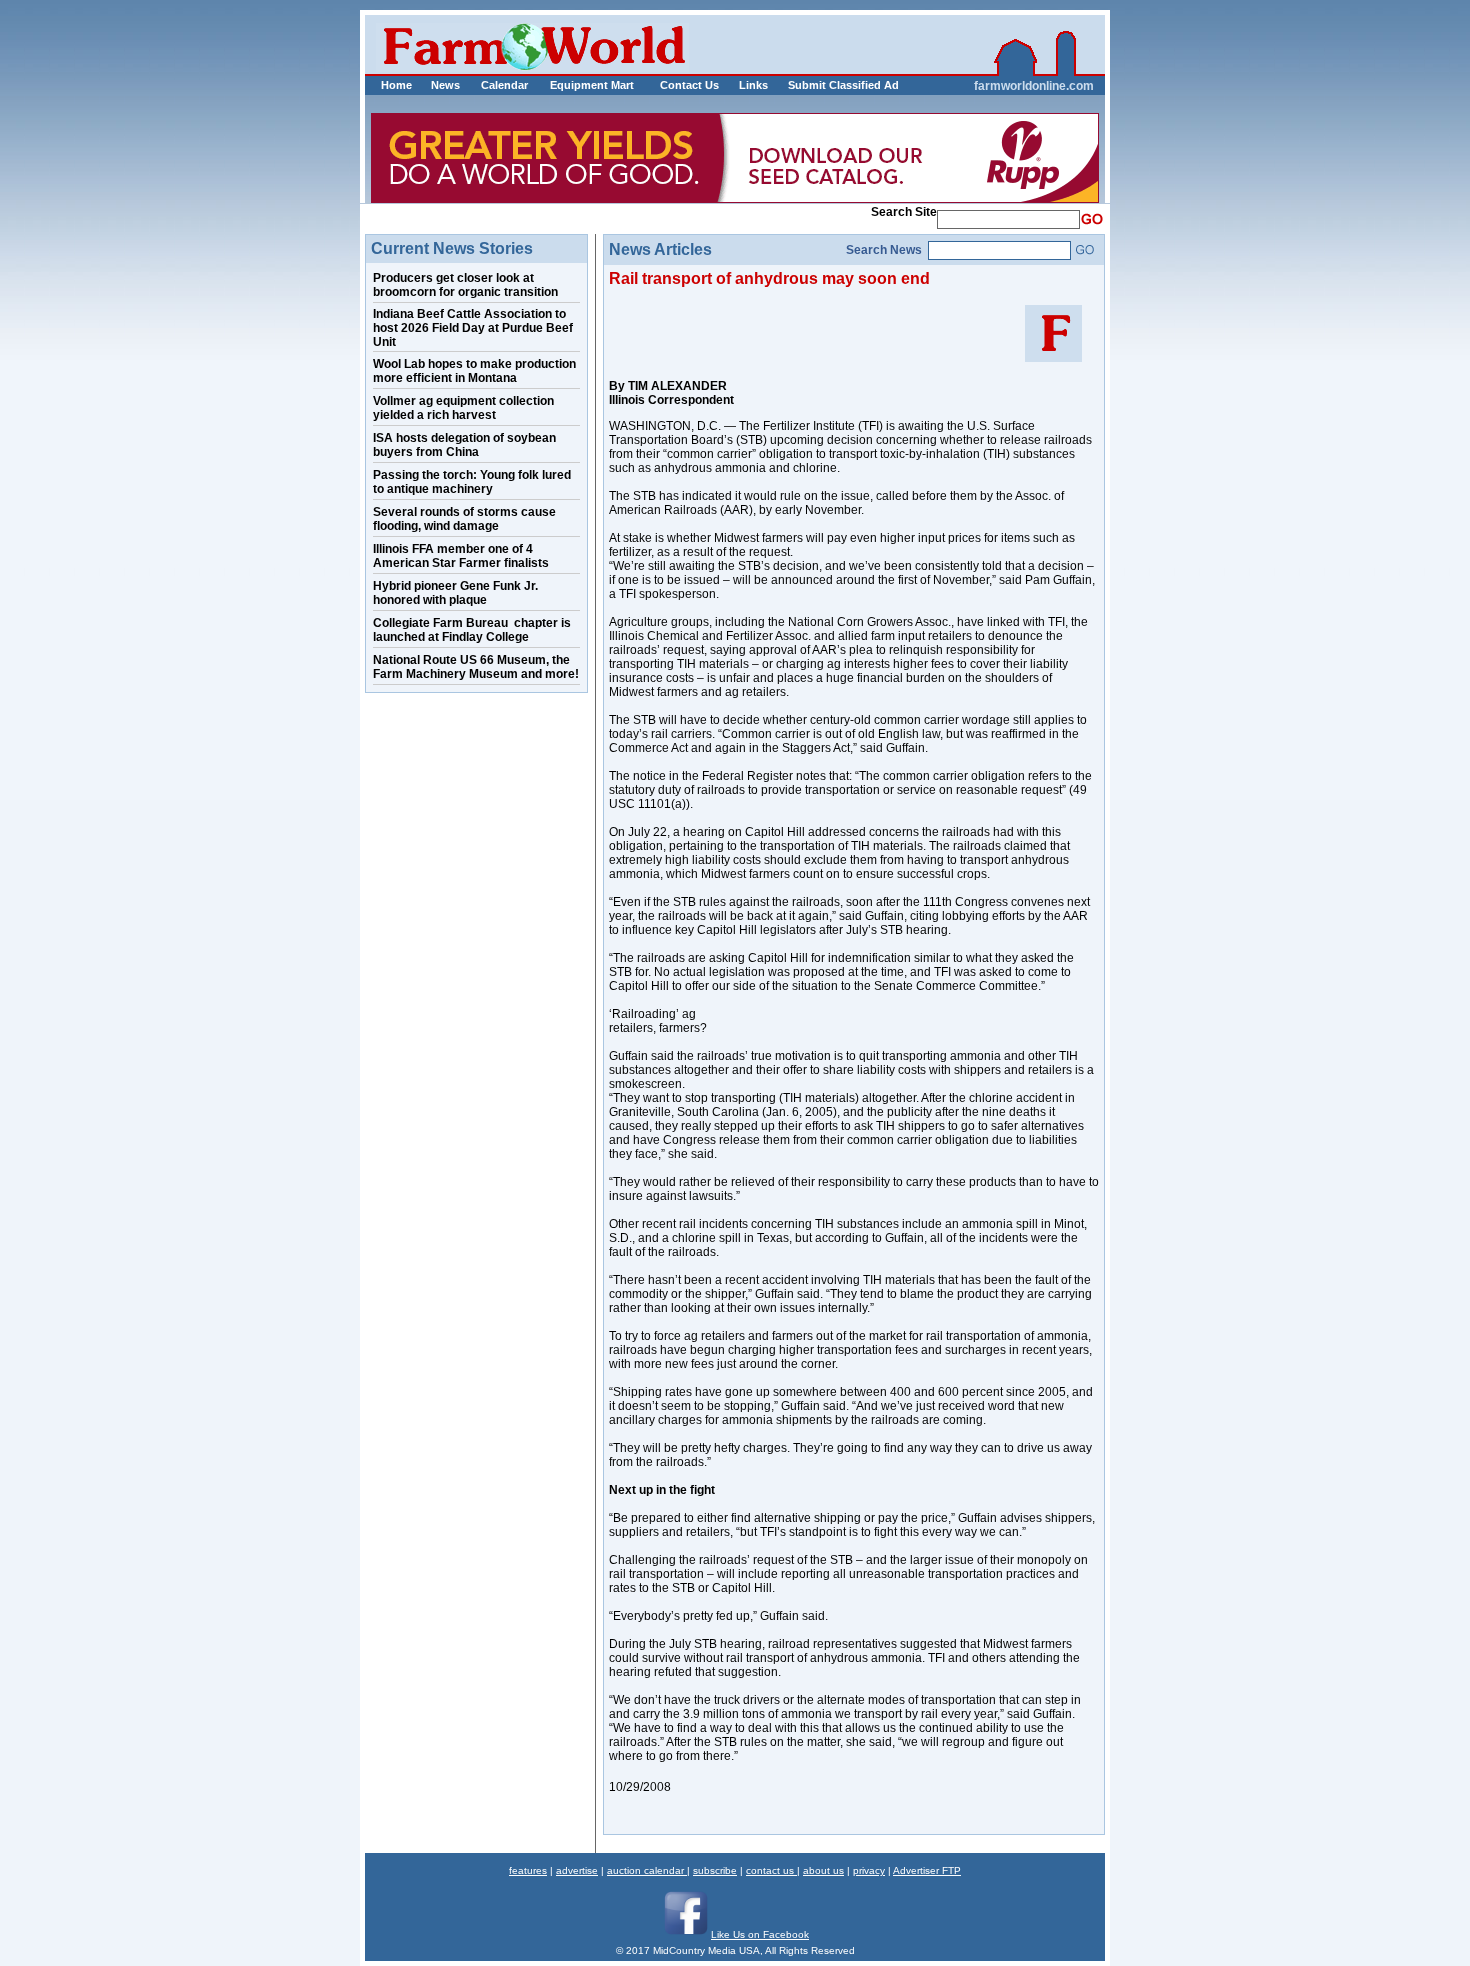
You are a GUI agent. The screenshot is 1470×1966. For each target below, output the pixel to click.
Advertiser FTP (927, 1870)
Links (753, 85)
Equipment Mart (592, 85)
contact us (771, 1870)
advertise (577, 1870)
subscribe (715, 1870)
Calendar (504, 85)
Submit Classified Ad (822, 85)
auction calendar (647, 1870)
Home (396, 85)
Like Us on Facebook (760, 1934)
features (528, 1870)
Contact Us (689, 85)
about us (823, 1870)
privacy (869, 1870)
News (445, 85)
